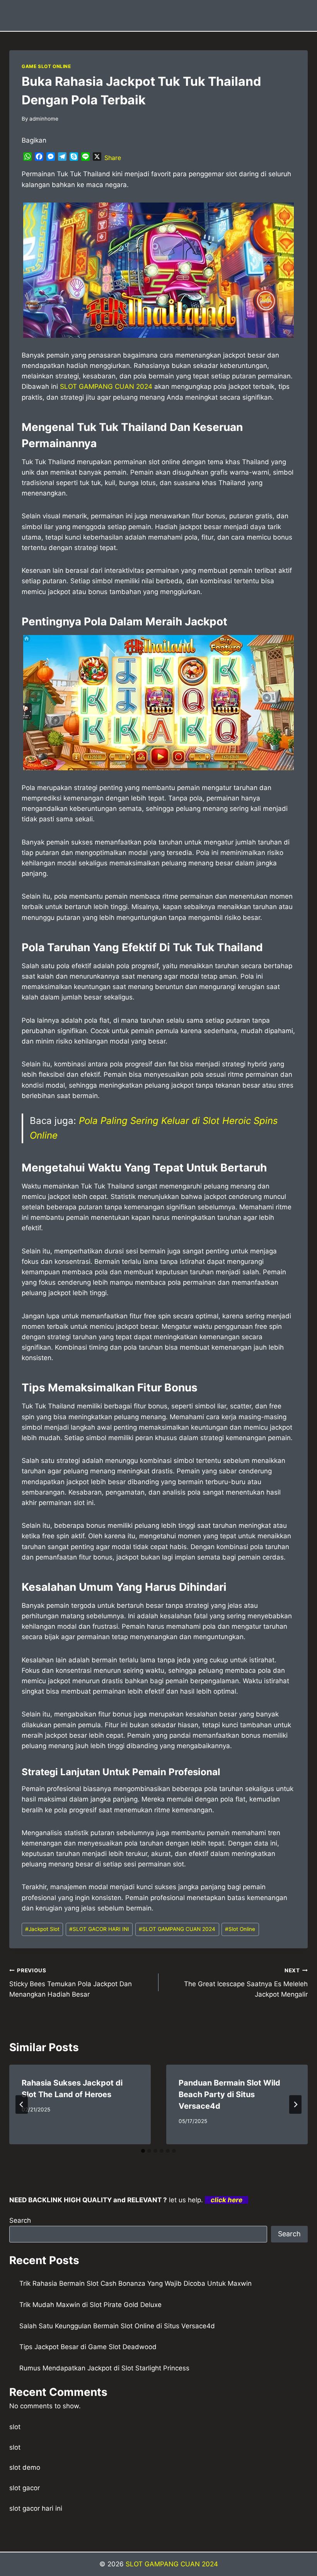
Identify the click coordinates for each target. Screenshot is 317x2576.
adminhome (44, 119)
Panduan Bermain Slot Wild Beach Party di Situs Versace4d (229, 2094)
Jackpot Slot (42, 1929)
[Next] (295, 2104)
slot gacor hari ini (36, 2508)
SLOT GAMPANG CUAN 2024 (177, 1929)
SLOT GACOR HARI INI (99, 1929)
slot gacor (25, 2488)
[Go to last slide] (22, 2104)
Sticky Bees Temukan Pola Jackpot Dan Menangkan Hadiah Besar (71, 1983)
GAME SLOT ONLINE (46, 66)
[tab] (143, 2151)
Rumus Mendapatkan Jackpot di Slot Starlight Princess (104, 2368)
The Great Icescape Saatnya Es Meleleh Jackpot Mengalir (246, 1983)
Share (113, 158)
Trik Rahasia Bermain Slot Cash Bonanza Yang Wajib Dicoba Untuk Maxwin (135, 2283)
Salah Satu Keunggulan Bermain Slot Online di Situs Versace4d (117, 2326)
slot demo (25, 2467)
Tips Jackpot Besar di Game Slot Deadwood (88, 2347)
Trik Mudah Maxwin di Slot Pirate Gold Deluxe (90, 2305)
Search (20, 2220)
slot (15, 2427)
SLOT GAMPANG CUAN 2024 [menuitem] (106, 386)
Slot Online (240, 1929)
